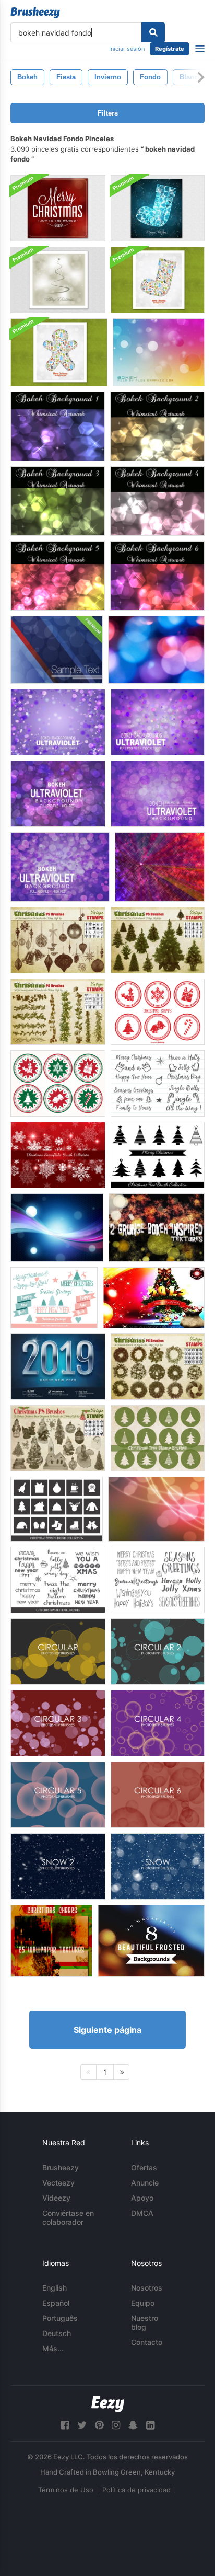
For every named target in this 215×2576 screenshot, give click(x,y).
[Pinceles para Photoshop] (158, 1866)
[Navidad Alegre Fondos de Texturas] (51, 1941)
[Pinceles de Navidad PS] (158, 940)
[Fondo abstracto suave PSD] (156, 1509)
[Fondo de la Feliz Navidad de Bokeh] (58, 280)
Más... (53, 2348)
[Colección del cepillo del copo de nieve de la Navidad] (58, 1155)
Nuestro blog (145, 2322)
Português (60, 2318)
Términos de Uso (66, 2490)
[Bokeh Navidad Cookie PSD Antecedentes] (59, 352)
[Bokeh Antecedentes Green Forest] (58, 501)
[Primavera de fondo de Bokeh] (58, 576)
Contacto (147, 2342)
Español (56, 2303)
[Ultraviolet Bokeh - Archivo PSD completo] (58, 722)
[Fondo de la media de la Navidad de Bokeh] (158, 208)
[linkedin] (150, 2425)
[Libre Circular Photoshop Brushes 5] (58, 1795)
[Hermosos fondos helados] (151, 1941)
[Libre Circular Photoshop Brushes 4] (158, 1723)
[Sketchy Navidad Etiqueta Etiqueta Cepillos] (58, 1580)
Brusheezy (61, 2167)
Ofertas (144, 2167)
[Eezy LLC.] (108, 2404)
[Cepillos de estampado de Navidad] (158, 1012)
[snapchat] (133, 2425)
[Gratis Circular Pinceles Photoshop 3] (58, 1723)
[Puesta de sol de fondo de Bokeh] (157, 576)
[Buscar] (153, 32)
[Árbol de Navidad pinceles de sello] (158, 1438)
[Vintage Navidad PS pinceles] (58, 1438)
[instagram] (116, 2425)
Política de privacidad (136, 2490)
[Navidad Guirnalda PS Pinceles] (58, 1012)
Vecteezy (58, 2183)
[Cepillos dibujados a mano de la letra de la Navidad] (158, 1580)
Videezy (56, 2198)
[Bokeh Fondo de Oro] (157, 426)
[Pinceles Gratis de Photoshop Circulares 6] (158, 1795)
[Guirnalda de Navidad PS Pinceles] (158, 1367)
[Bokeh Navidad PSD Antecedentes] (58, 208)
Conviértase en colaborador (68, 2217)
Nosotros (147, 2288)
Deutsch (57, 2333)
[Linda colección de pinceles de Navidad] (54, 1298)
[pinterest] (99, 2425)
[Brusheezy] (35, 13)
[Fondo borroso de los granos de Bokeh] (156, 650)
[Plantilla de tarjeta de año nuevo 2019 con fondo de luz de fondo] (58, 1367)
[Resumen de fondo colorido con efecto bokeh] (57, 1228)
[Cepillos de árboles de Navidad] (158, 1155)
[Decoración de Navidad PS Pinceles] (58, 940)
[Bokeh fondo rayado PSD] (57, 650)
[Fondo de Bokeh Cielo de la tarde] (58, 426)
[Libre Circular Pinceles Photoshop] (58, 1652)
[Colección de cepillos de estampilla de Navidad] (57, 1509)
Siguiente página (107, 2030)
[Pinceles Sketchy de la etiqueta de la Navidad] (158, 1083)
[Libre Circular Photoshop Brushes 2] (158, 1652)
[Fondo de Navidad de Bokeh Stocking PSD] (158, 280)
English (55, 2288)
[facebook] (65, 2425)
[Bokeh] (159, 352)
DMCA (142, 2213)
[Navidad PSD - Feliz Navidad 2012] (154, 1298)
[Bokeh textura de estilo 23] (160, 867)
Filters (108, 113)
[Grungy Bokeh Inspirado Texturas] (157, 1228)
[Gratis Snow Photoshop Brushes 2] (58, 1866)
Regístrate (170, 49)
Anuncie (145, 2183)
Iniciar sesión (127, 49)
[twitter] (82, 2425)
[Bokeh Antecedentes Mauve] (157, 501)
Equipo (143, 2303)
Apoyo (142, 2198)
